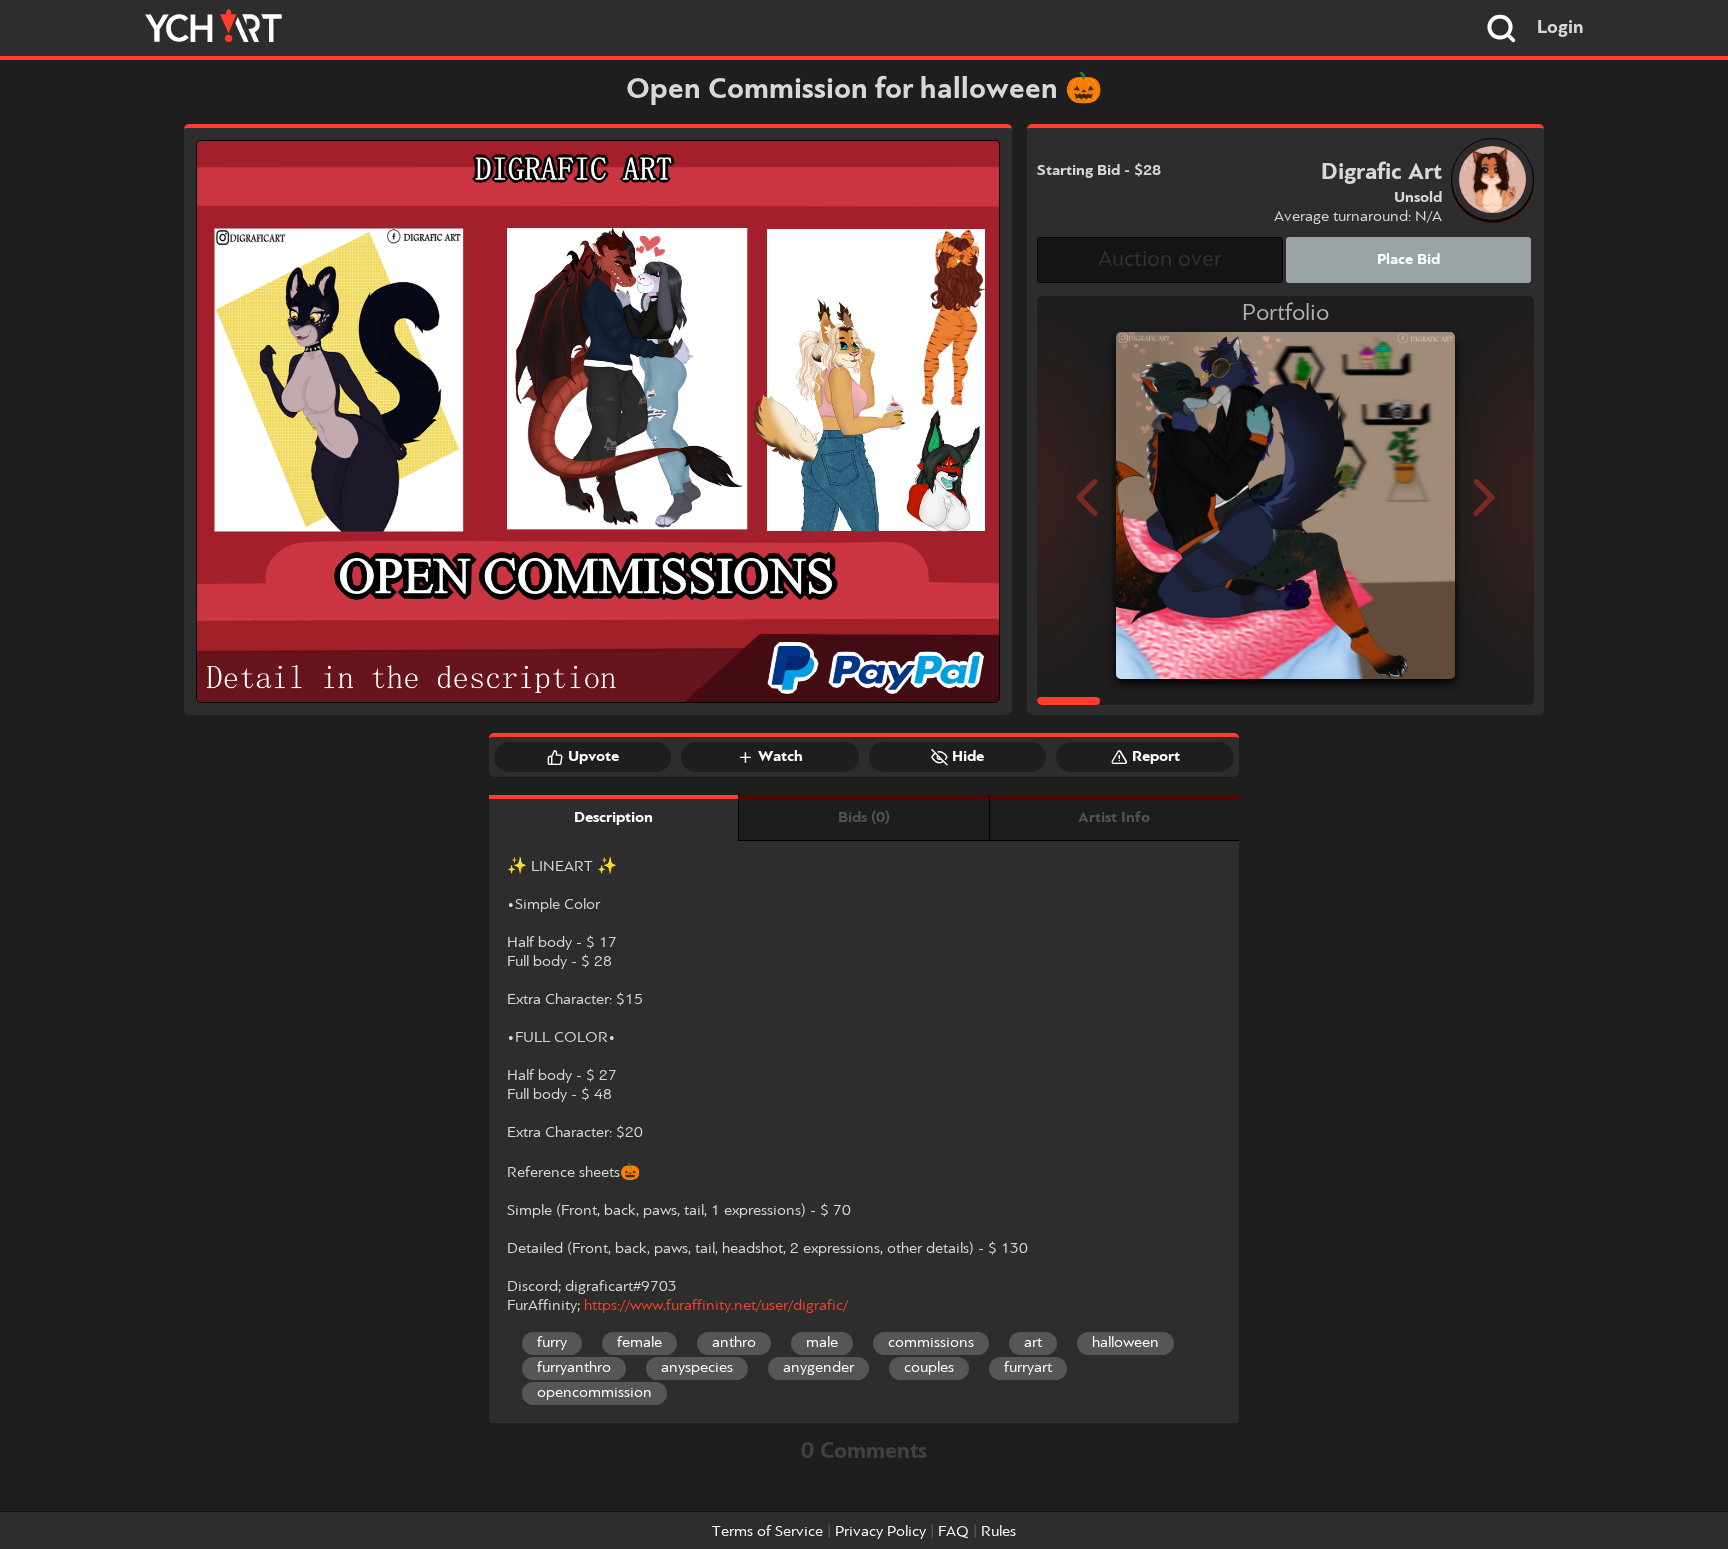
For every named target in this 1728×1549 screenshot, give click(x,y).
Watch (780, 757)
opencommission (594, 1393)
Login (1560, 28)
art (1033, 1343)
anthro (734, 1343)
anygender (818, 1368)
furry (552, 1343)
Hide (968, 757)
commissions (931, 1343)
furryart (1028, 1368)
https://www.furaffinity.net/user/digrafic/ (716, 1306)
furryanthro (574, 1368)
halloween (1125, 1343)
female (639, 1343)
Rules (998, 1532)
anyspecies (697, 1368)
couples (929, 1368)
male (822, 1343)
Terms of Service (767, 1532)
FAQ (953, 1532)
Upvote (593, 757)
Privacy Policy (880, 1532)
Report (1156, 757)
